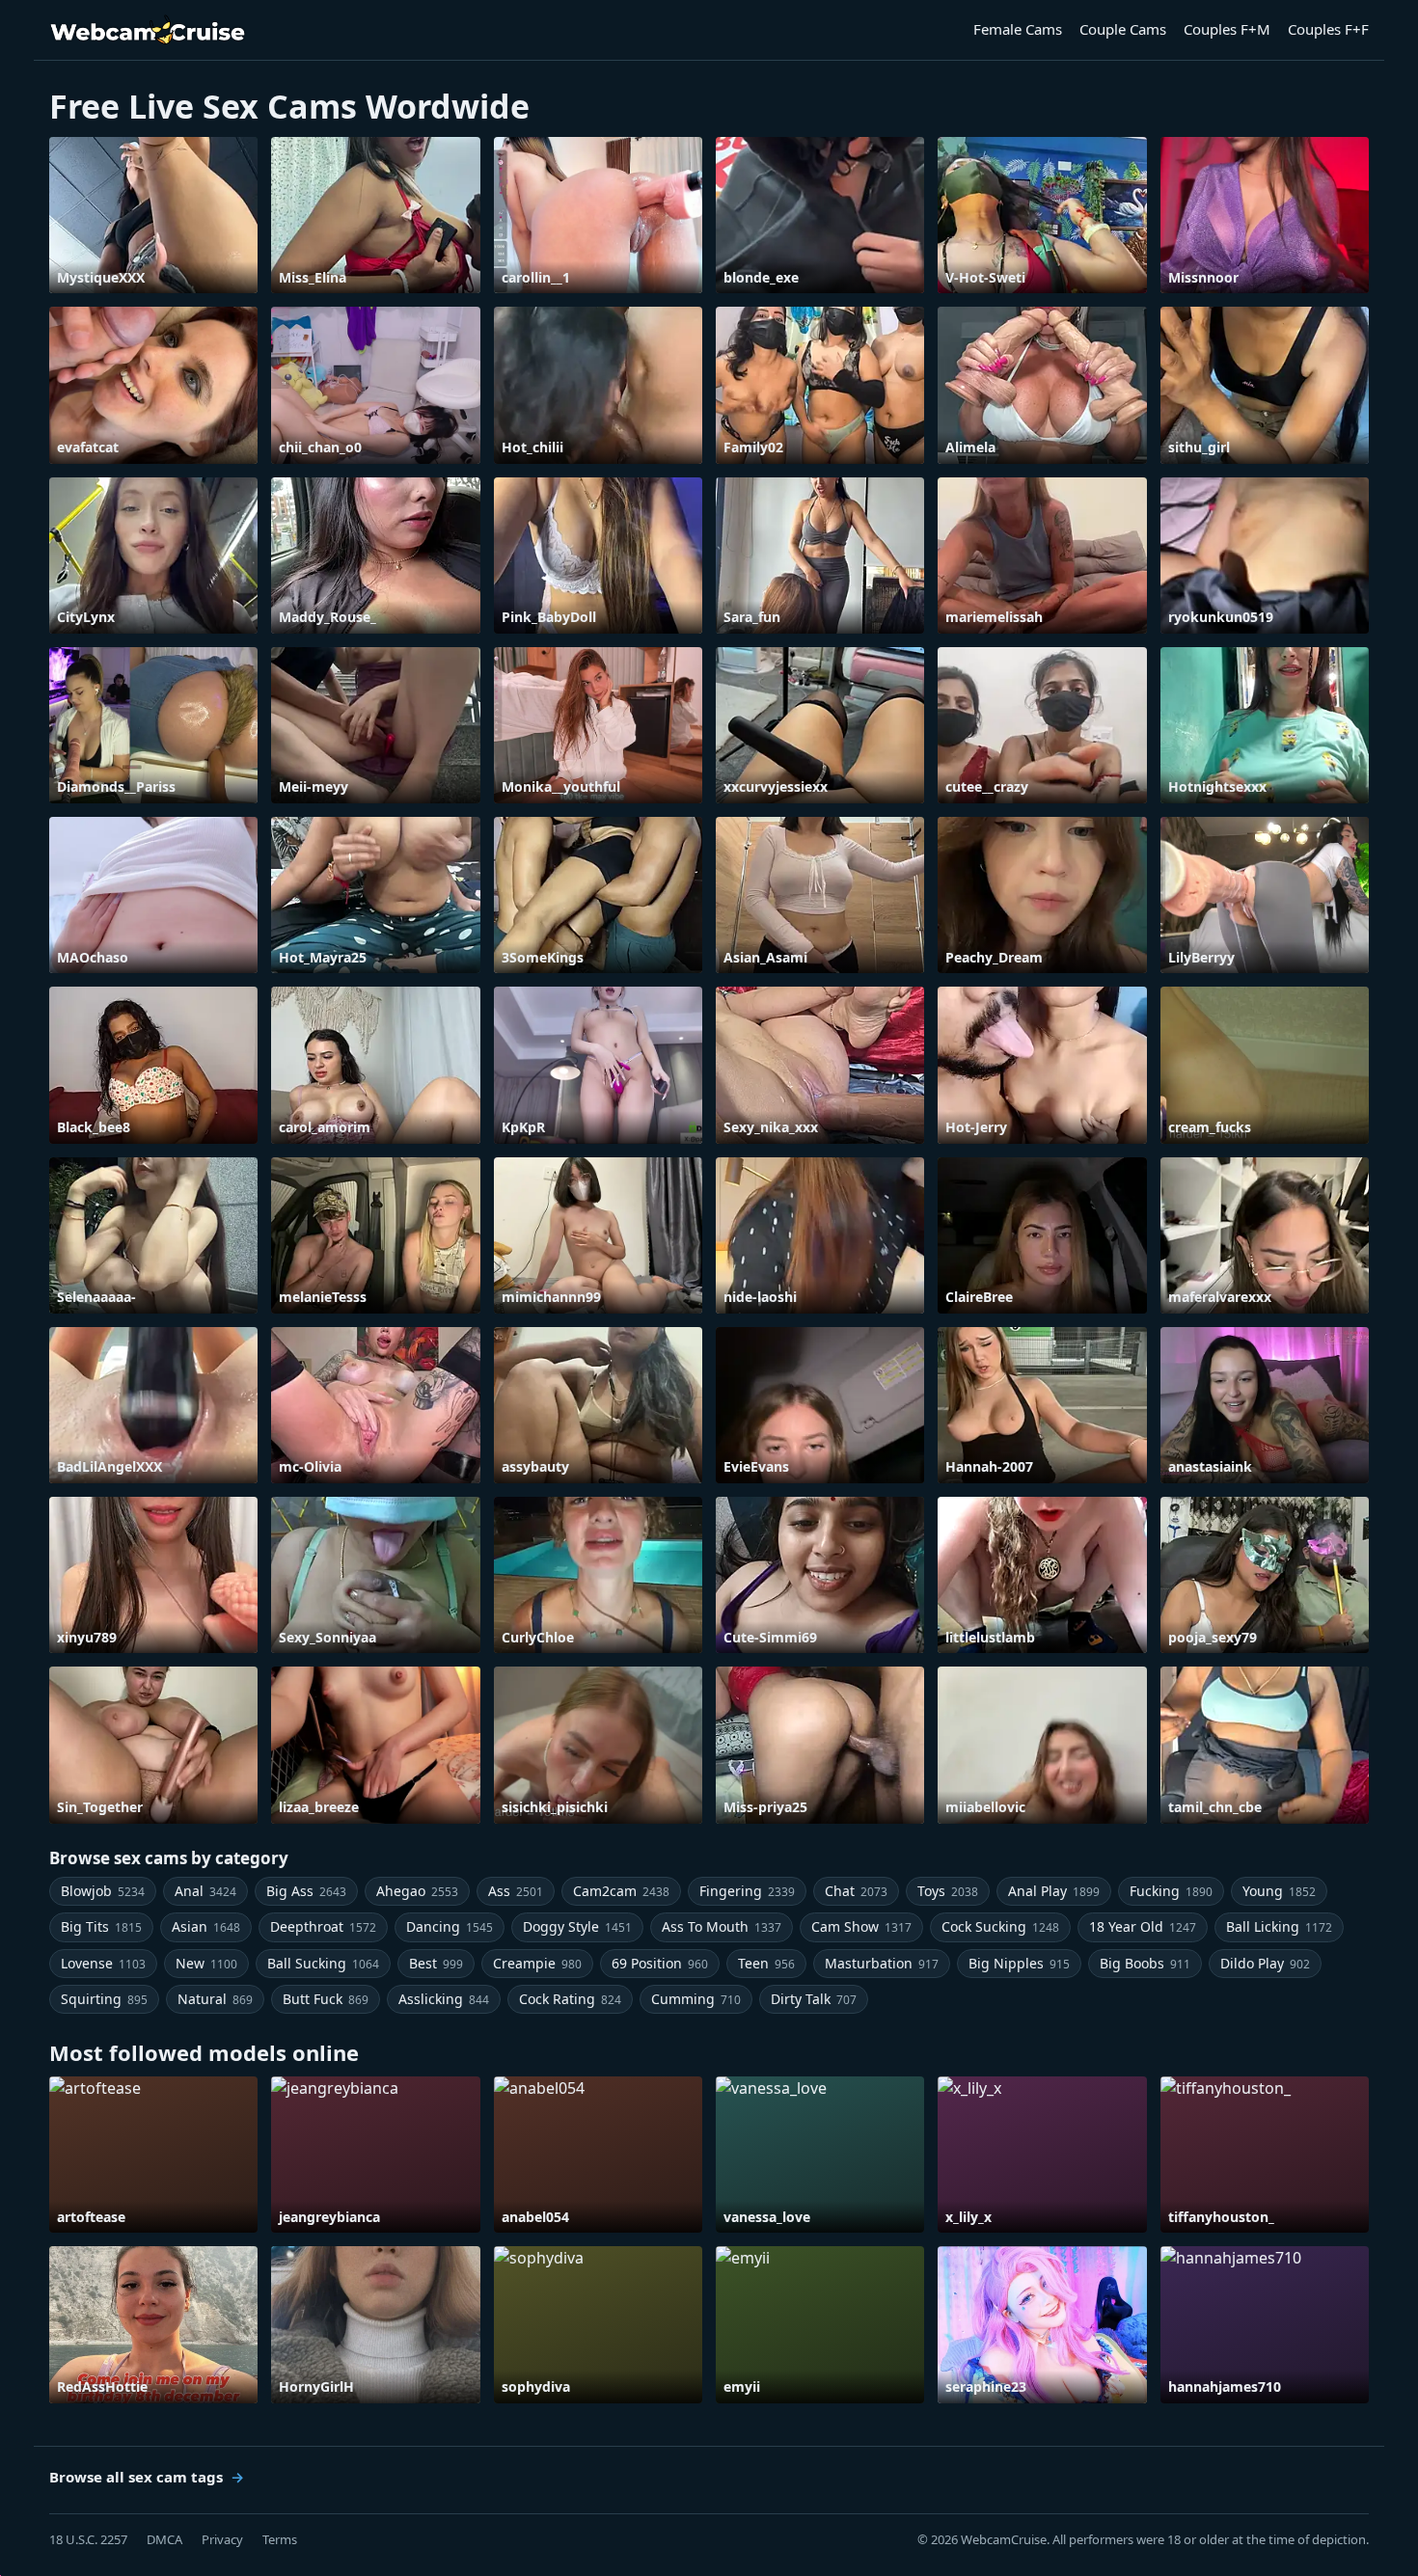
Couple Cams (1123, 29)
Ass (516, 1891)
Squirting (104, 1999)
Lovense (103, 1963)
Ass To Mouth (722, 1926)
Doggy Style (577, 1926)
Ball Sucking (323, 1963)
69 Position (660, 1963)
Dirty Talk (814, 1999)
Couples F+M (1227, 29)
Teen (766, 1963)
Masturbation (882, 1963)
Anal (205, 1891)
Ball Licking (1279, 1926)
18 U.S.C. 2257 (88, 2539)
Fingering (747, 1891)
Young (1279, 1891)
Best (436, 1963)
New (206, 1963)
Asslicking (444, 1999)
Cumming (696, 1999)
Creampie (537, 1963)
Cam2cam (621, 1891)
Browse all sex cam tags (136, 2477)
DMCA (164, 2539)
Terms (280, 2539)
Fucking (1171, 1891)
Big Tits (101, 1926)
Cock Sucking (1000, 1926)
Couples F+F (1328, 29)
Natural (215, 1999)
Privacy (222, 2539)
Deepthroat (323, 1926)
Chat (856, 1891)
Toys (948, 1891)
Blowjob (103, 1891)
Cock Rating (570, 1999)
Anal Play (1054, 1891)
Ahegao (417, 1891)
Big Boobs (1145, 1963)
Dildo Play (1265, 1963)
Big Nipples (1019, 1963)
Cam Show (861, 1926)
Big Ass (306, 1891)
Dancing (450, 1926)
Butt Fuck (326, 1999)
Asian (206, 1926)
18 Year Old (1143, 1926)
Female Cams (1018, 29)
